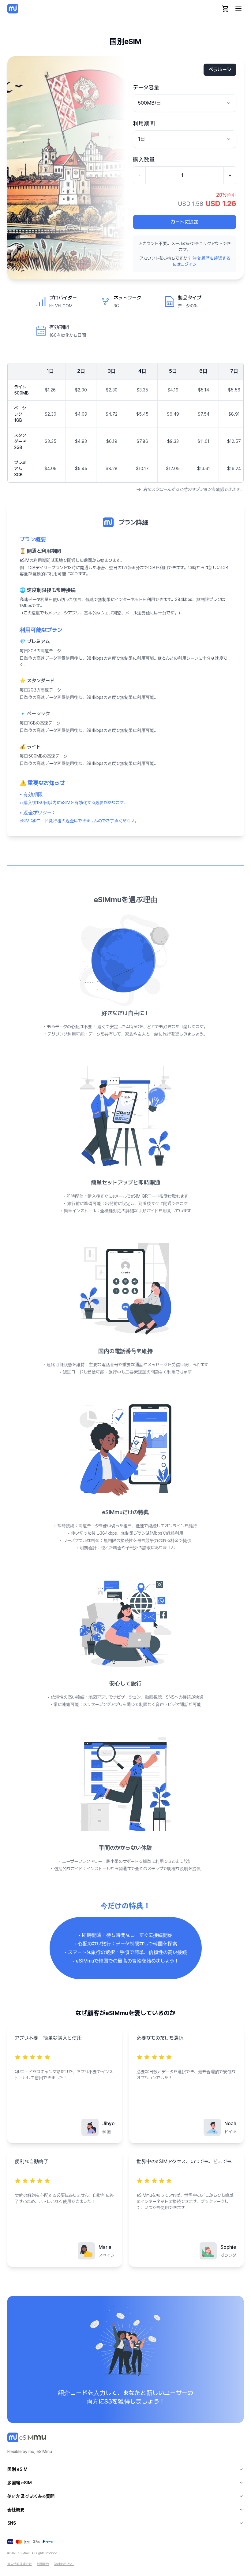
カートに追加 (185, 222)
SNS (12, 2523)
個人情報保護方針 (20, 2564)
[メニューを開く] (238, 9)
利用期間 (144, 123)
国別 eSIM (17, 2469)
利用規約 (43, 2564)
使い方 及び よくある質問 (31, 2496)
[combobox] (185, 103)
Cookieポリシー (64, 2564)
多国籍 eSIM (20, 2483)
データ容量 (146, 87)
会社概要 (16, 2510)
